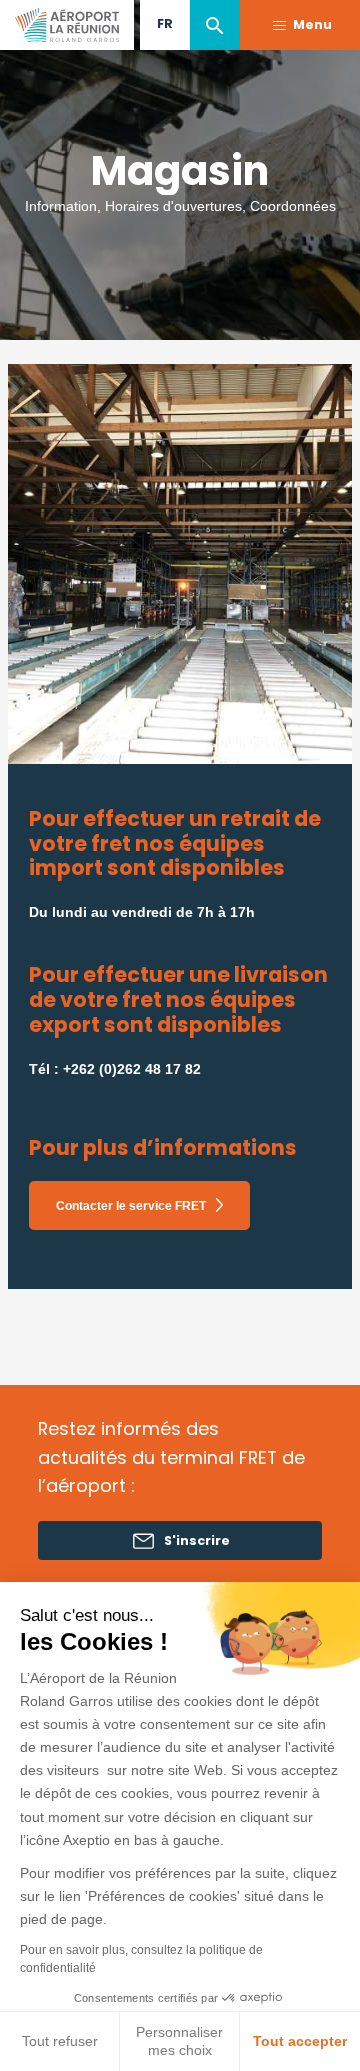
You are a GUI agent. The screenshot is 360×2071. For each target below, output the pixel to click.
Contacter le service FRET (131, 1206)
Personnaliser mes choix (179, 2041)
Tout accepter (300, 2041)
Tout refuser (60, 2041)
